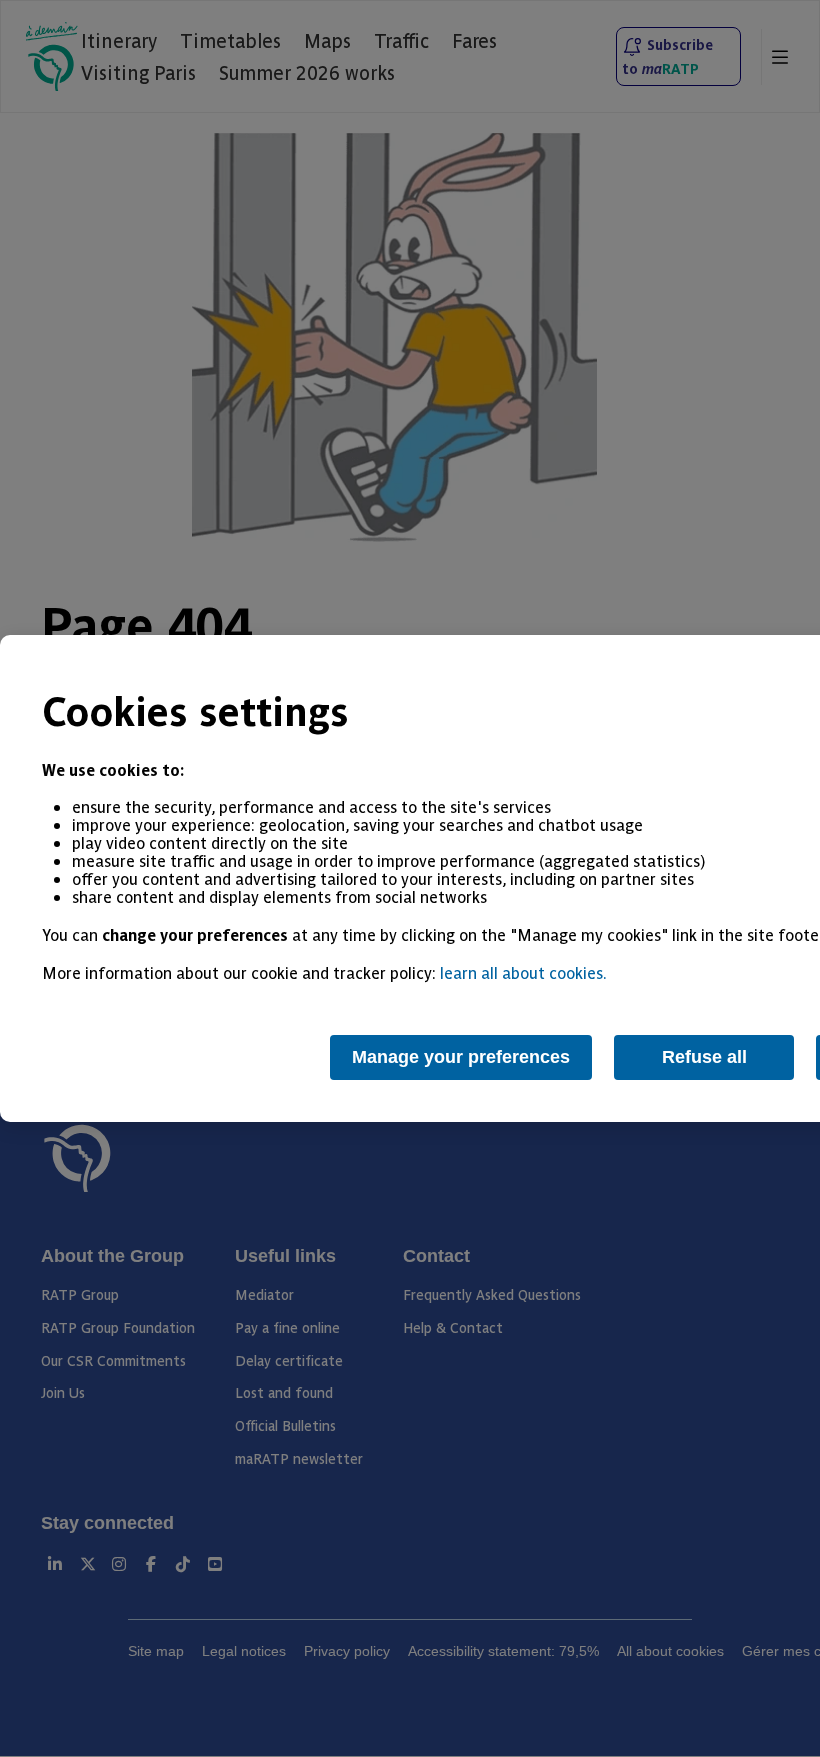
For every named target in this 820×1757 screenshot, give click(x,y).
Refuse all (704, 1057)
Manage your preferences (461, 1057)
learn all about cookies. (523, 972)
